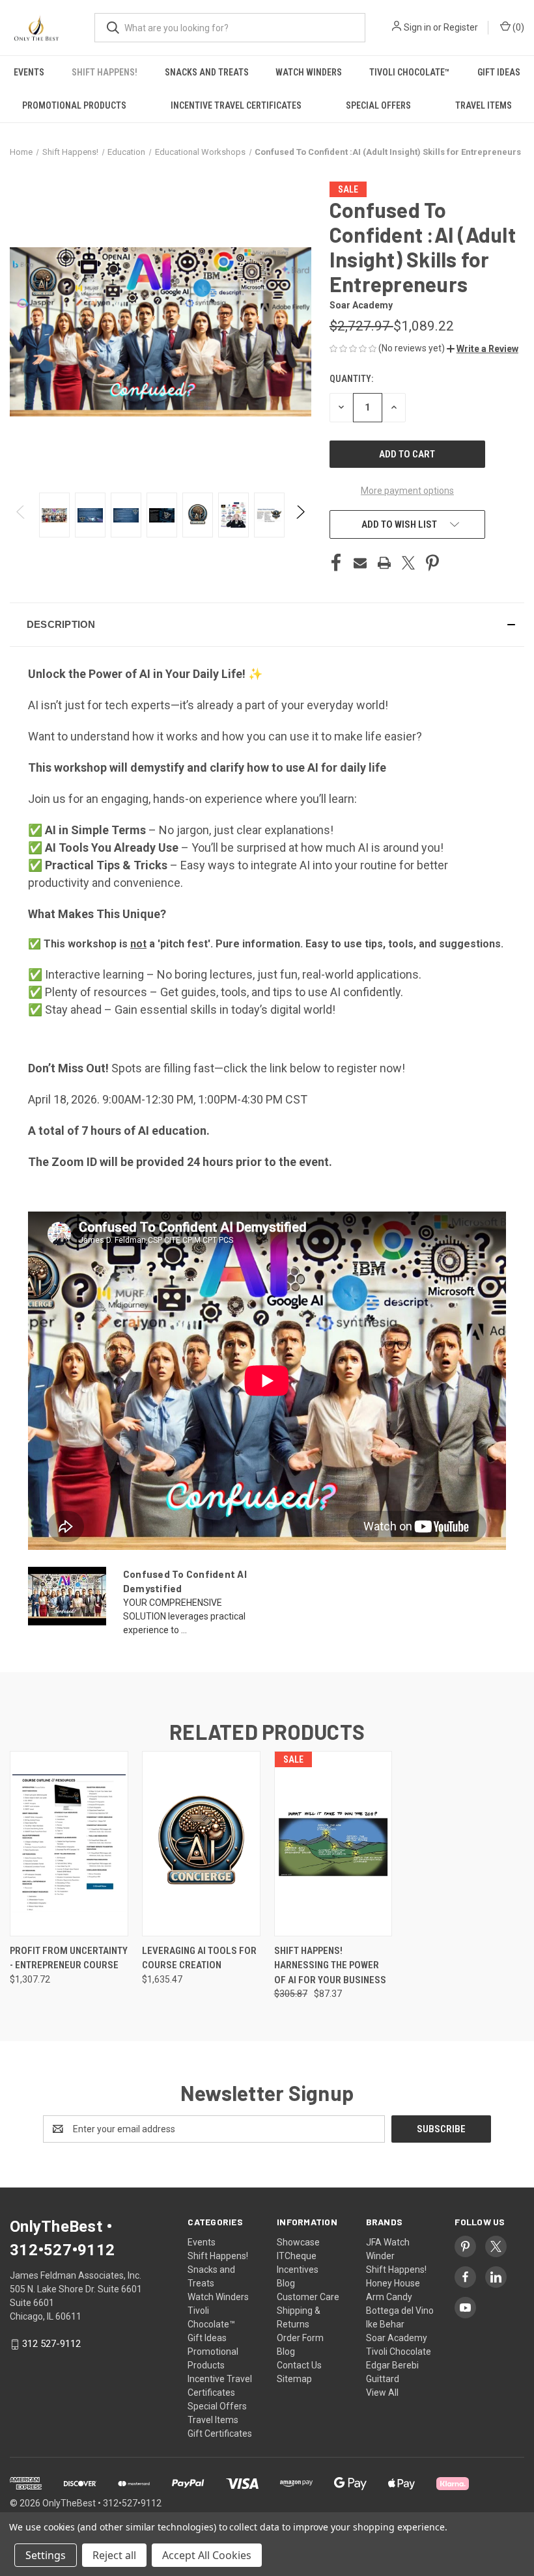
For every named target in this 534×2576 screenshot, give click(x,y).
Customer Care (308, 2297)
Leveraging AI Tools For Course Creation (199, 1958)
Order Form (300, 2338)
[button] (483, 349)
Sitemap (294, 2379)
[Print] (384, 563)
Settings (46, 2555)
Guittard (383, 2379)
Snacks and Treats (207, 72)
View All (382, 2393)
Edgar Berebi (392, 2365)
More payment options (407, 491)
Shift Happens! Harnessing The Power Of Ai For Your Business (330, 1965)
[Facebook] (336, 563)
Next (300, 515)
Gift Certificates (220, 2434)
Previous (21, 515)
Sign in (417, 27)
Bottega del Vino (400, 2311)
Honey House (393, 2283)
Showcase (298, 2242)
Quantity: (351, 379)
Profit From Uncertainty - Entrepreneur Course (69, 1958)
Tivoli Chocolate (399, 2352)
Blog (286, 2283)
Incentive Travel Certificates (236, 105)
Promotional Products (74, 105)
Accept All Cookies (207, 2555)
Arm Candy (389, 2297)
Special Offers (378, 105)
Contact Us (299, 2365)
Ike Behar (385, 2324)
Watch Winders (309, 72)
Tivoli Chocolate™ (410, 72)
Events (29, 72)
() (517, 27)
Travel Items (484, 105)
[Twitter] (408, 563)
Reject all (114, 2555)
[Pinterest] (432, 563)
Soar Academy (397, 2338)
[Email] (360, 563)
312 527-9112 (51, 2344)
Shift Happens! (105, 72)
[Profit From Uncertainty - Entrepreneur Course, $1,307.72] (69, 1844)
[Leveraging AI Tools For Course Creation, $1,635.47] (201, 1844)
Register (461, 27)
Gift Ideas (499, 72)
